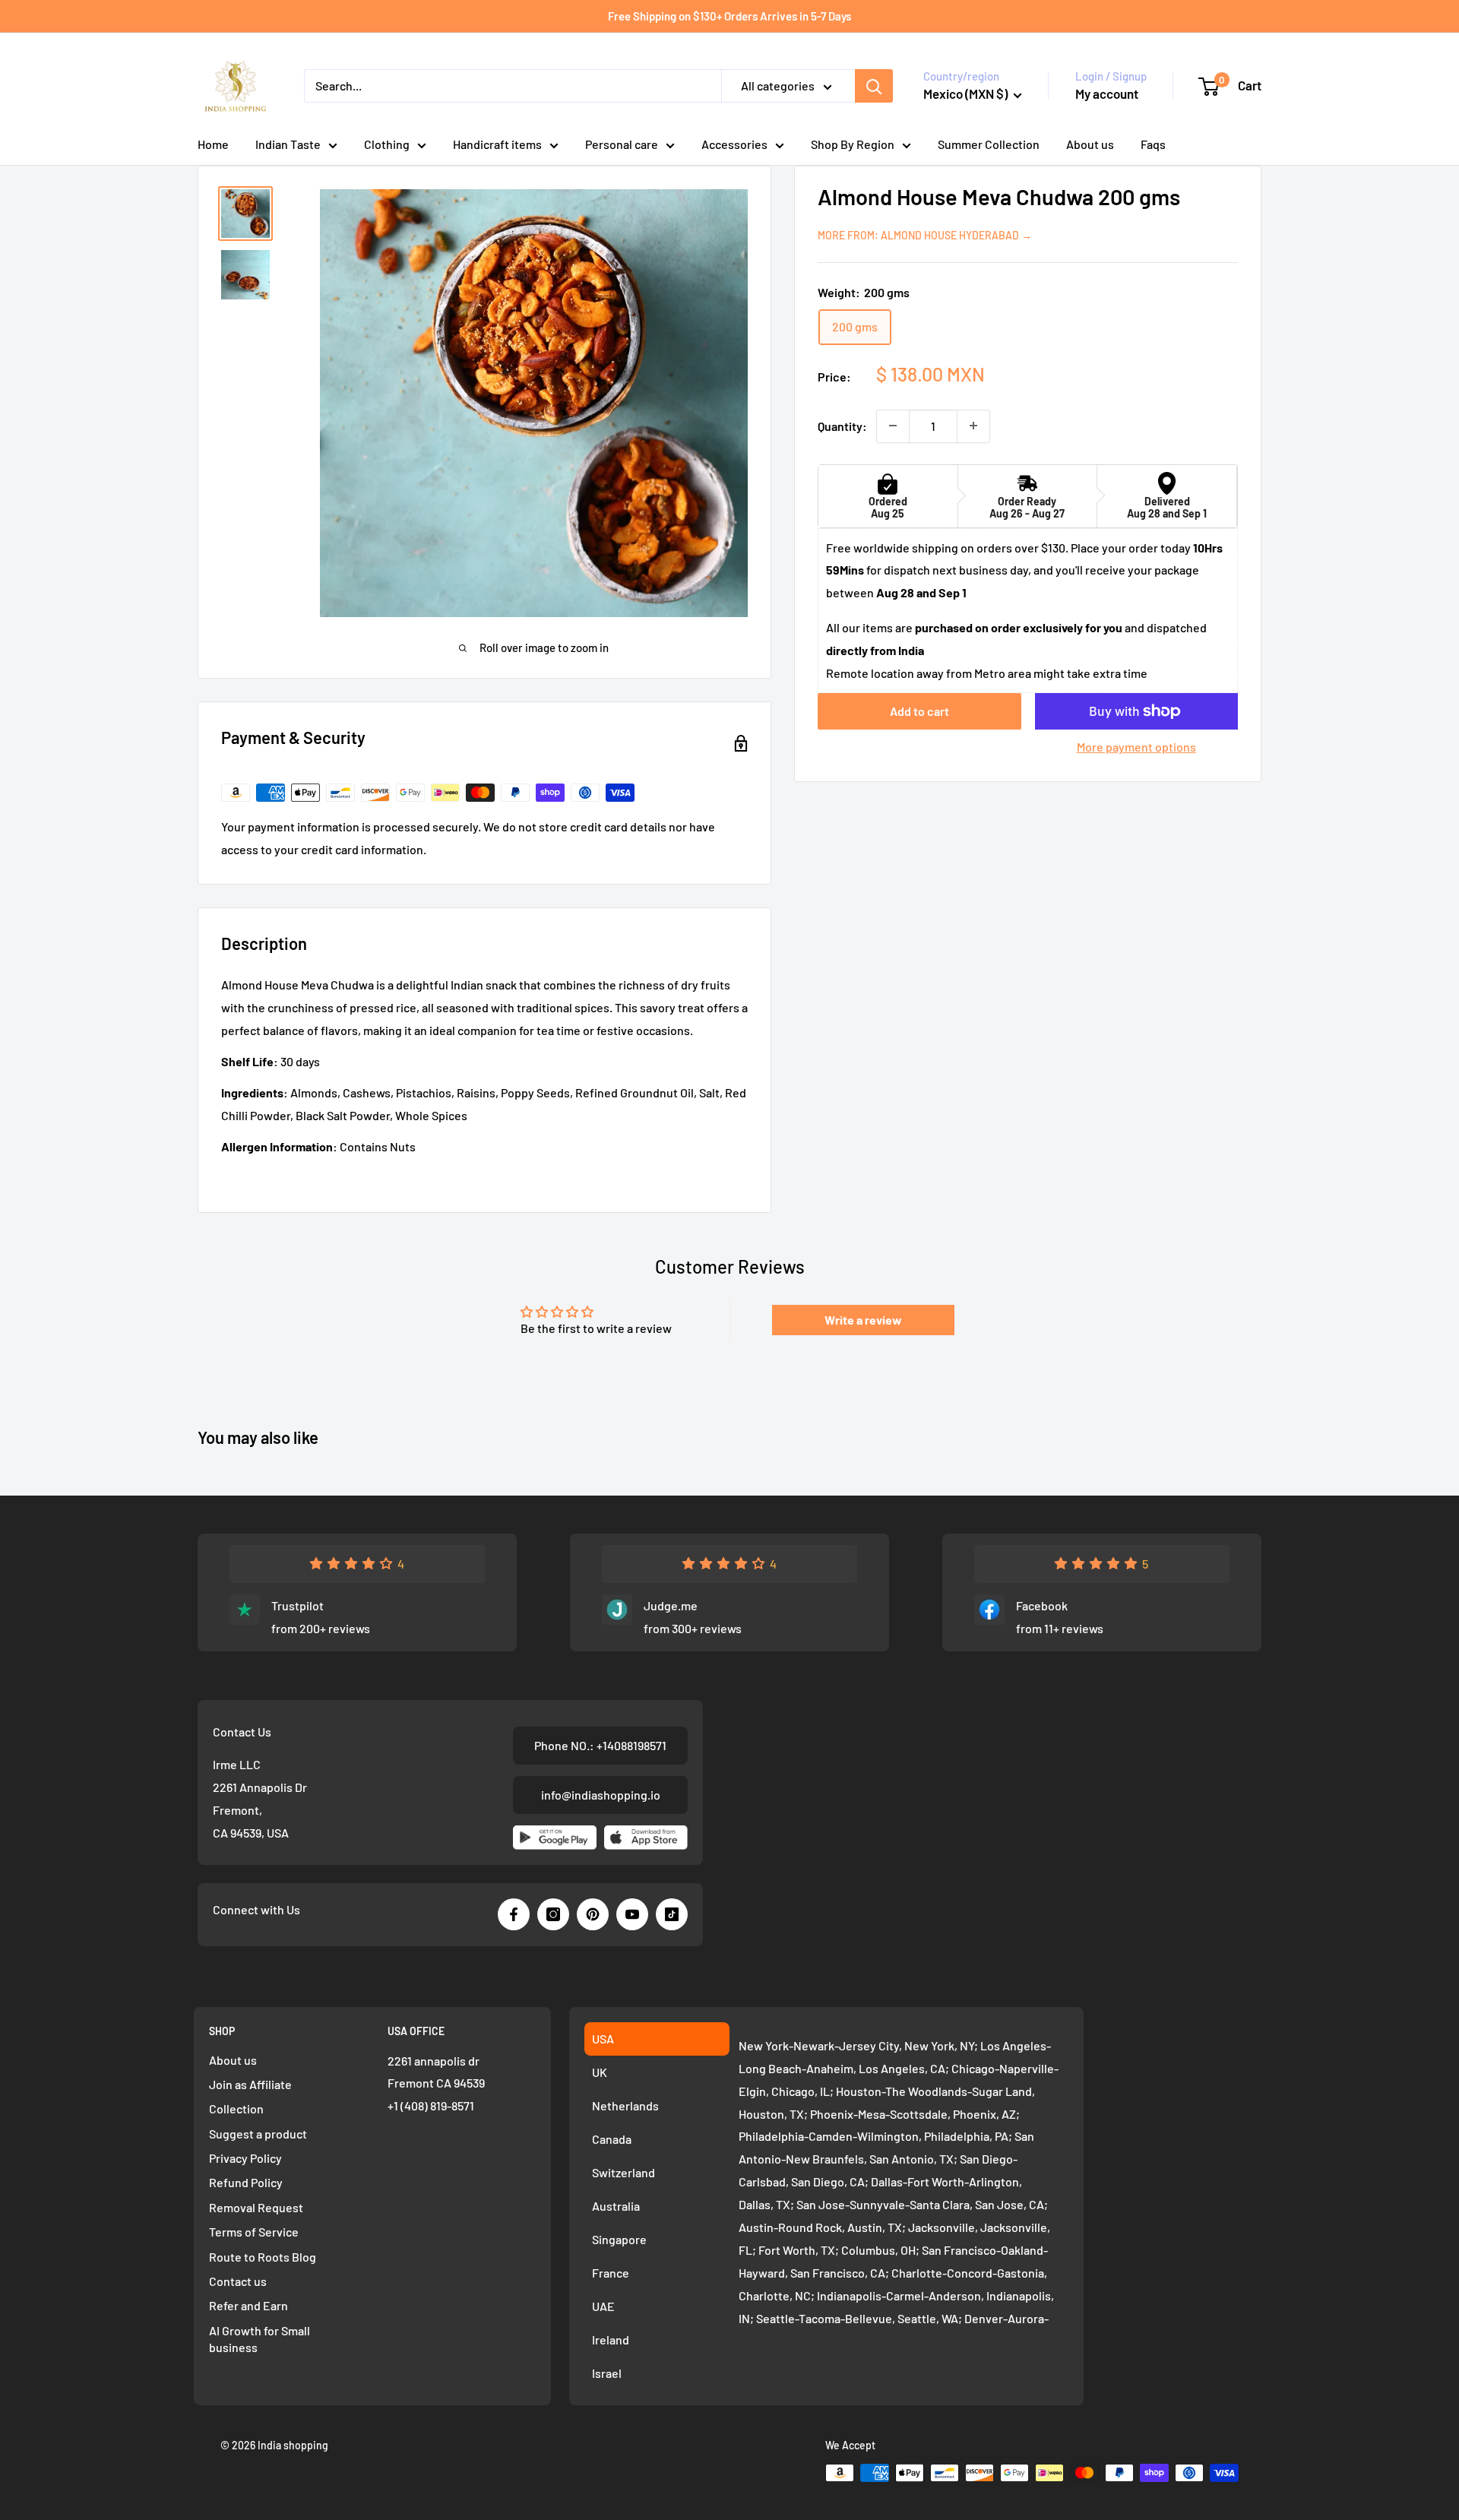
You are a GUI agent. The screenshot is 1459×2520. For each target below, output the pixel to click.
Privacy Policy (245, 2158)
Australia (616, 2206)
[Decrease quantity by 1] (893, 426)
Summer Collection (989, 144)
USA (603, 2039)
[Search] (874, 86)
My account (1107, 93)
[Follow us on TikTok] (672, 1914)
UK (600, 2072)
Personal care (622, 144)
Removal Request (256, 2207)
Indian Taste (288, 144)
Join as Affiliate (250, 2084)
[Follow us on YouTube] (632, 1914)
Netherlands (625, 2105)
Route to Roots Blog (263, 2257)
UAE (603, 2306)
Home (213, 144)
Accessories (734, 144)
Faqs (1153, 144)
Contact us (238, 2281)
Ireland (611, 2340)
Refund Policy (246, 2182)
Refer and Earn (248, 2305)
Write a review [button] (863, 1320)
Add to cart (919, 711)
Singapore (619, 2239)
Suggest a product (258, 2134)
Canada (612, 2139)
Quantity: (842, 425)
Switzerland (623, 2172)
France (611, 2273)
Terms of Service (254, 2232)
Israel (607, 2373)
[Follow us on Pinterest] (593, 1914)
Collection (236, 2108)
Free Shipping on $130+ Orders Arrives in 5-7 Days (729, 16)
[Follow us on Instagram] (553, 1914)
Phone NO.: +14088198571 (600, 1745)
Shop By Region (853, 144)
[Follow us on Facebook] (514, 1914)
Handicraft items (497, 144)
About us (1090, 144)
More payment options (1136, 747)
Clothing (387, 144)
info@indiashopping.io (601, 1795)
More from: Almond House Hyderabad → (925, 234)
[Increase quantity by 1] (973, 426)
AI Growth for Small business (260, 2339)
